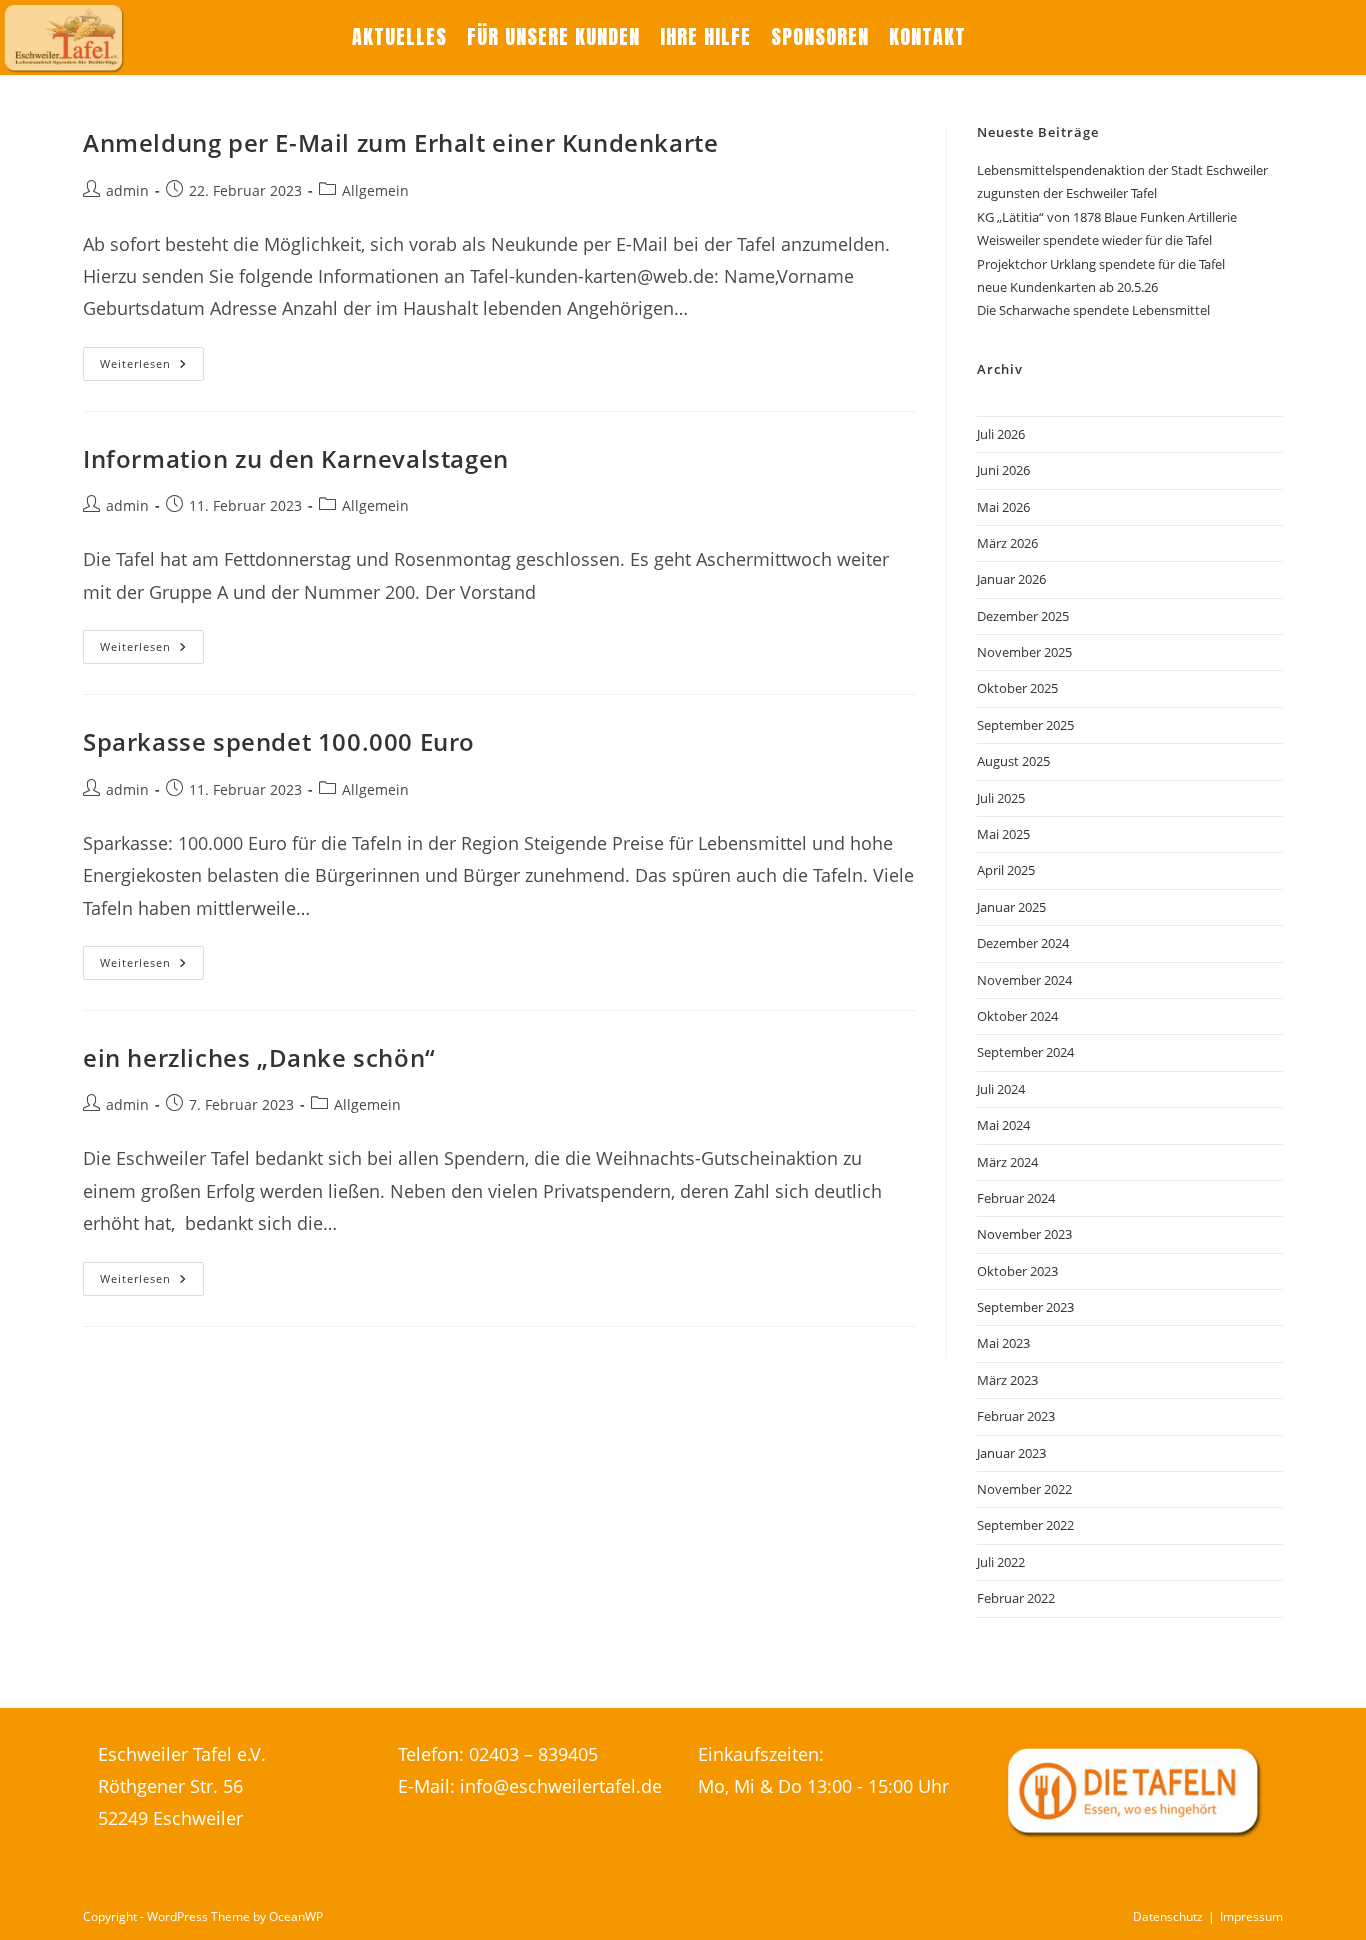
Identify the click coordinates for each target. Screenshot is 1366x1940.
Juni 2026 (1003, 470)
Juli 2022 (1001, 1562)
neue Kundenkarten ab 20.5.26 (1067, 287)
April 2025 (1006, 870)
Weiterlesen (152, 367)
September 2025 (1025, 725)
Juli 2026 (1001, 434)
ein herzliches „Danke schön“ (259, 1057)
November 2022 (1024, 1489)
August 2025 (1013, 761)
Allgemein (375, 190)
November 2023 (1024, 1234)
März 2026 (1007, 543)
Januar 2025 (1011, 907)
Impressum (1251, 1916)
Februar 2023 (1016, 1416)
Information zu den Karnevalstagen (296, 458)
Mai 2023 (1003, 1343)
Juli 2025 (1001, 798)
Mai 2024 (1003, 1125)
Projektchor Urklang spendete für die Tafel (1101, 264)
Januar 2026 (1011, 579)
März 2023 (1007, 1380)
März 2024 (1007, 1162)
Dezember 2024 (1023, 943)
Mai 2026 (1003, 507)
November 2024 (1024, 980)
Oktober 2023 (1017, 1271)
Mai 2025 (1003, 834)
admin (127, 190)
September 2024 (1025, 1052)
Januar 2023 (1011, 1453)
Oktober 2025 (1017, 688)
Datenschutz (1168, 1916)
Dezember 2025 (1023, 616)
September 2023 (1025, 1307)
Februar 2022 (1016, 1598)
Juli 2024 (1001, 1089)
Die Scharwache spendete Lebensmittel (1093, 310)
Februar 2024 (1016, 1198)
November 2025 (1024, 652)
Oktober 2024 (1017, 1016)
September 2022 (1025, 1525)
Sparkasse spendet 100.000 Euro (279, 741)
